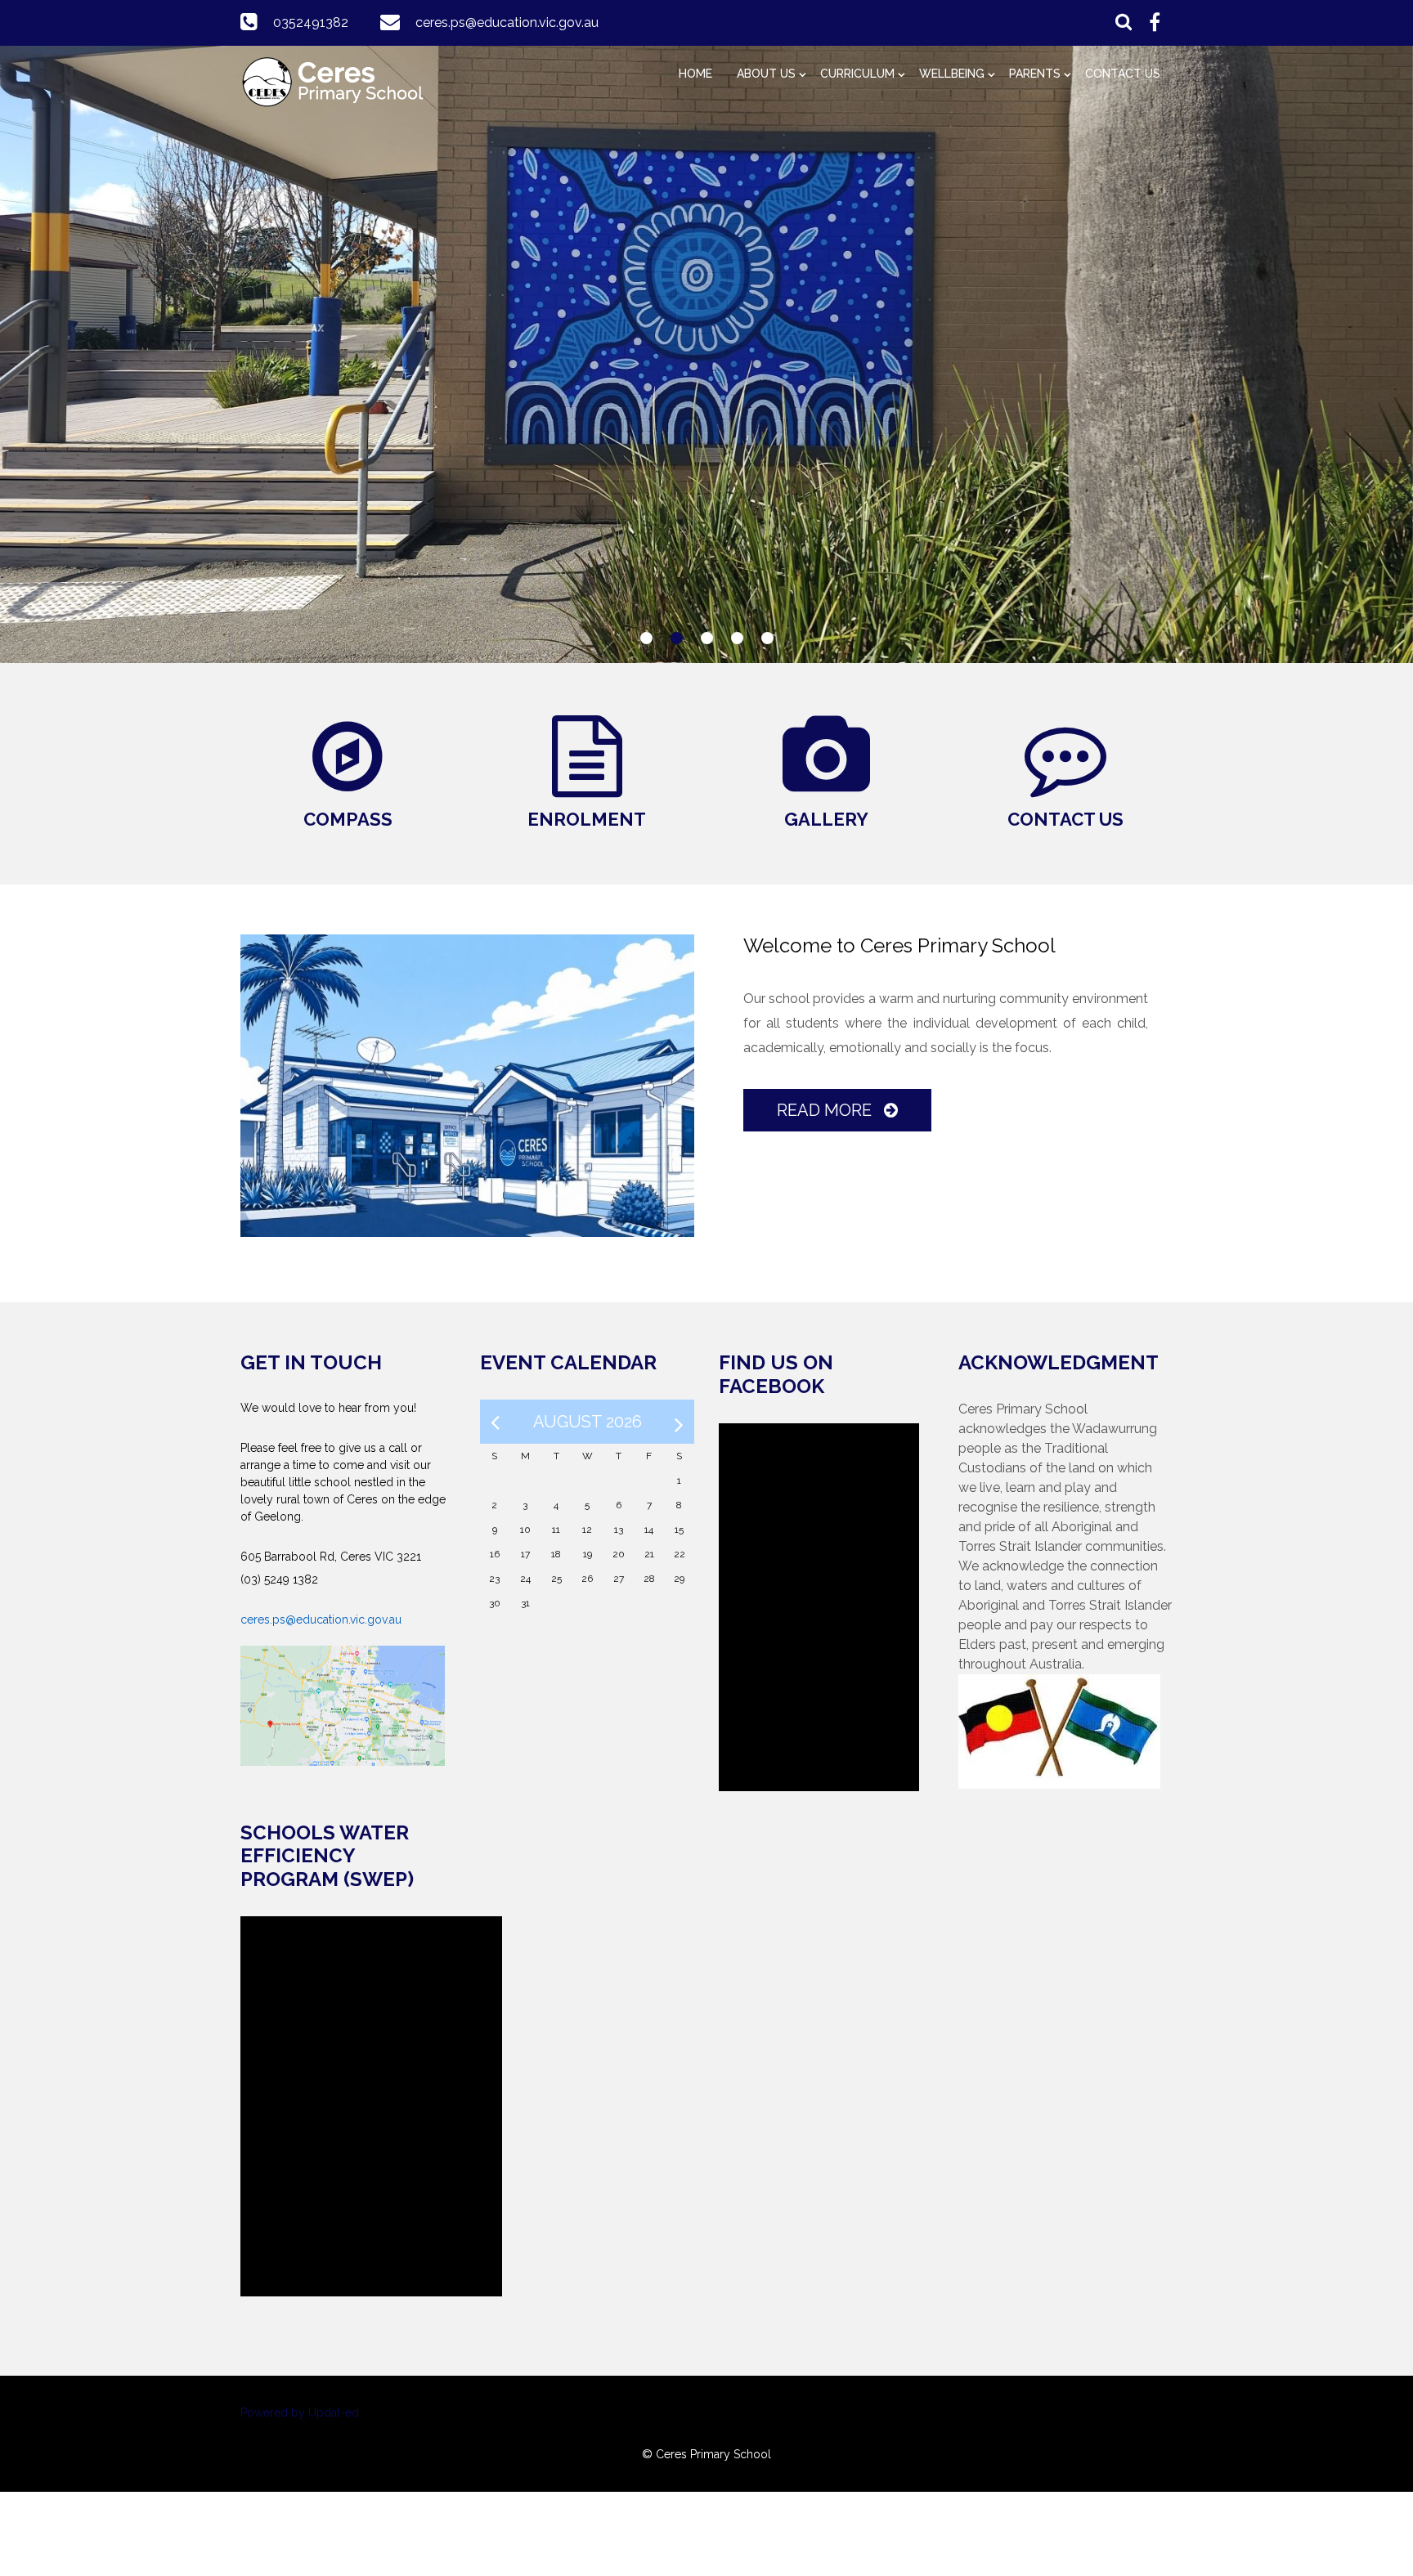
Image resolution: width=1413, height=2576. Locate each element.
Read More (826, 1110)
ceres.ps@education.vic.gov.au (507, 22)
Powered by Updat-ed (300, 2412)
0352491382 (311, 22)
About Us (766, 74)
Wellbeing (952, 74)
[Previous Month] (495, 1422)
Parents (1035, 74)
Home (695, 74)
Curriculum (857, 74)
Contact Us (1123, 74)
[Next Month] (679, 1422)
